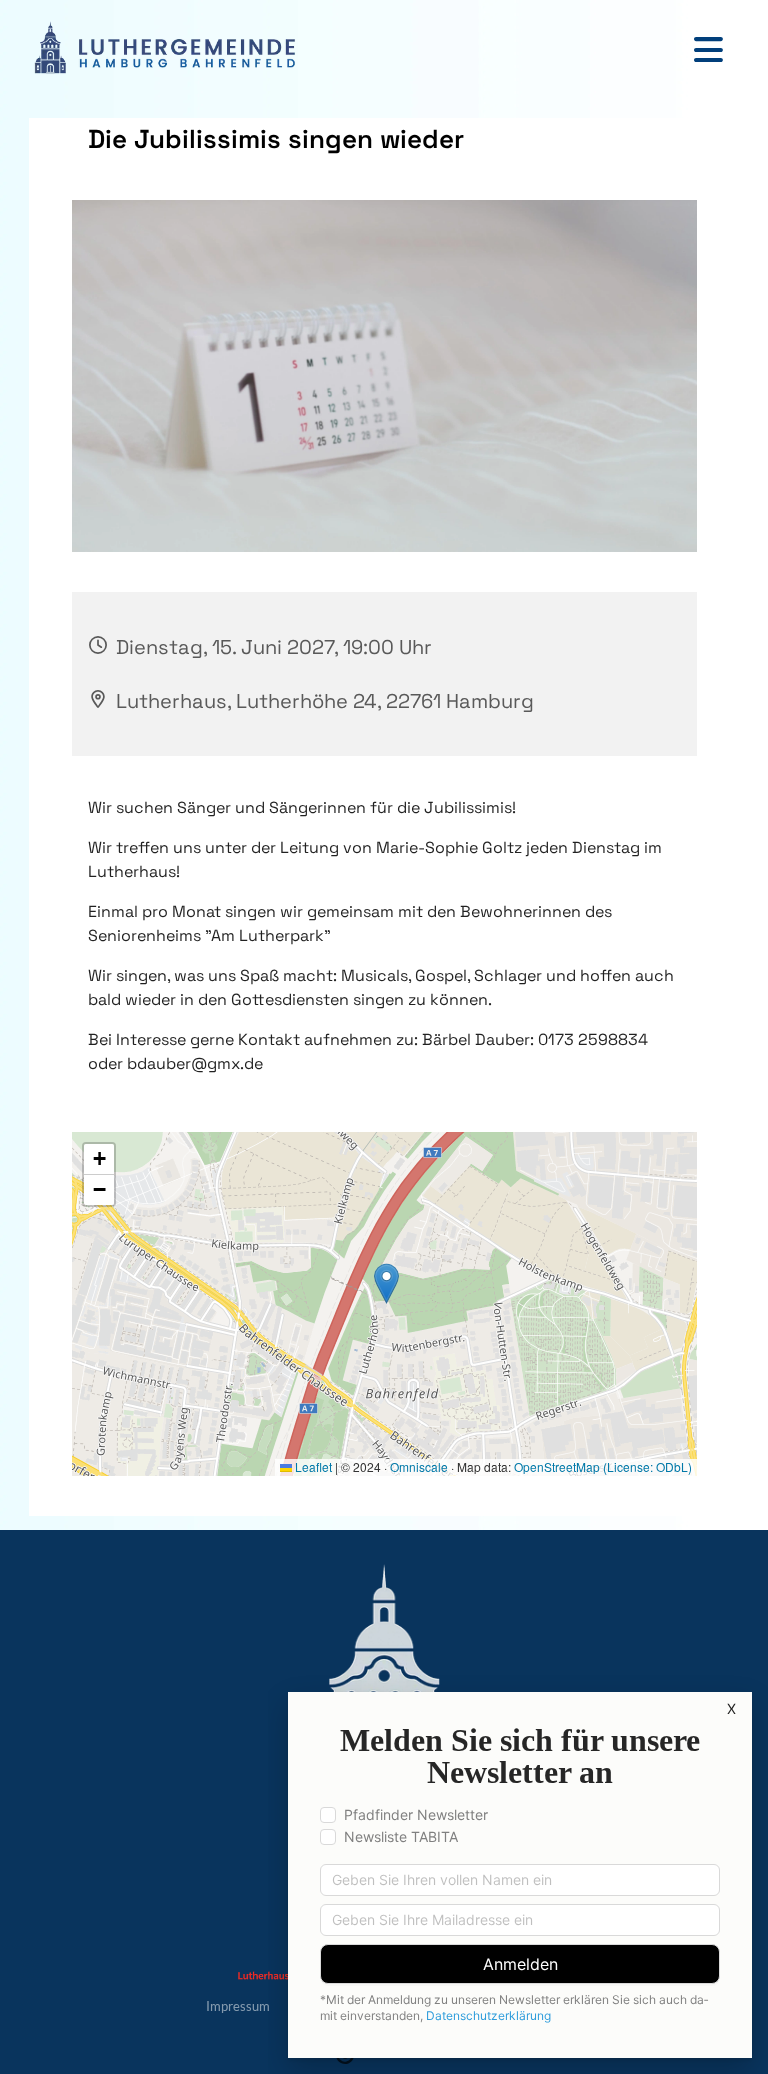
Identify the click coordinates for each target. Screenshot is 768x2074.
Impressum (238, 2006)
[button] (374, 49)
